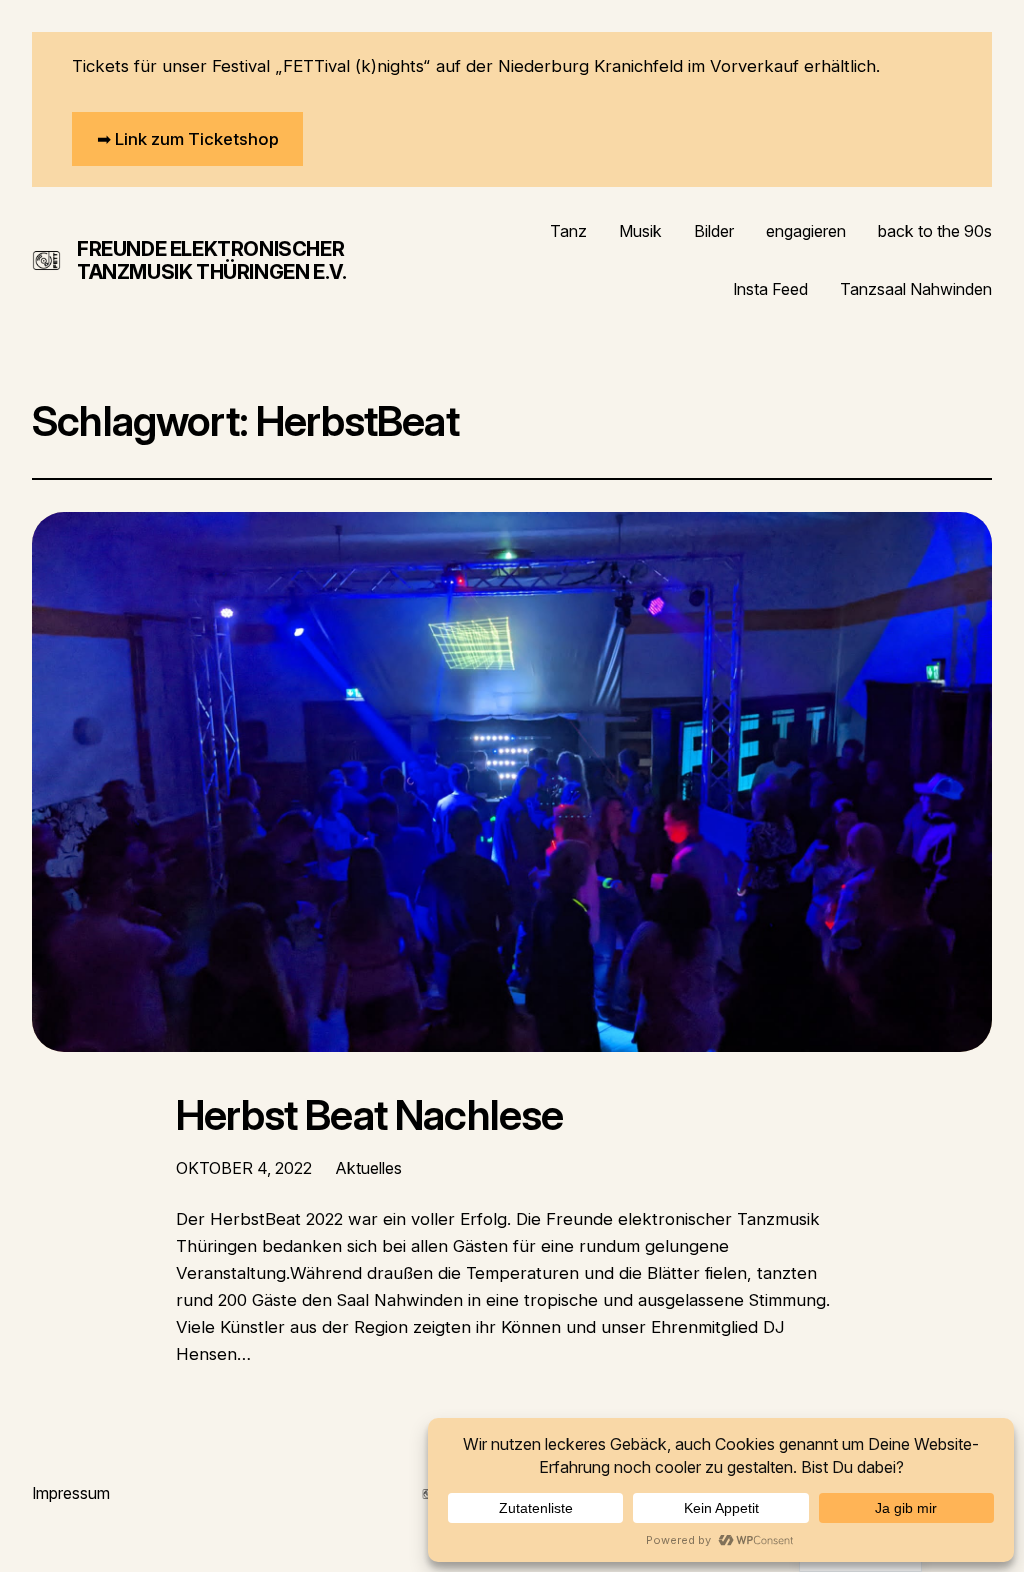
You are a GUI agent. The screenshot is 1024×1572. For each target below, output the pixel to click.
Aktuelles (369, 1168)
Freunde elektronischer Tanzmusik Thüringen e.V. (211, 260)
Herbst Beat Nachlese (369, 1116)
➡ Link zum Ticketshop (188, 139)
